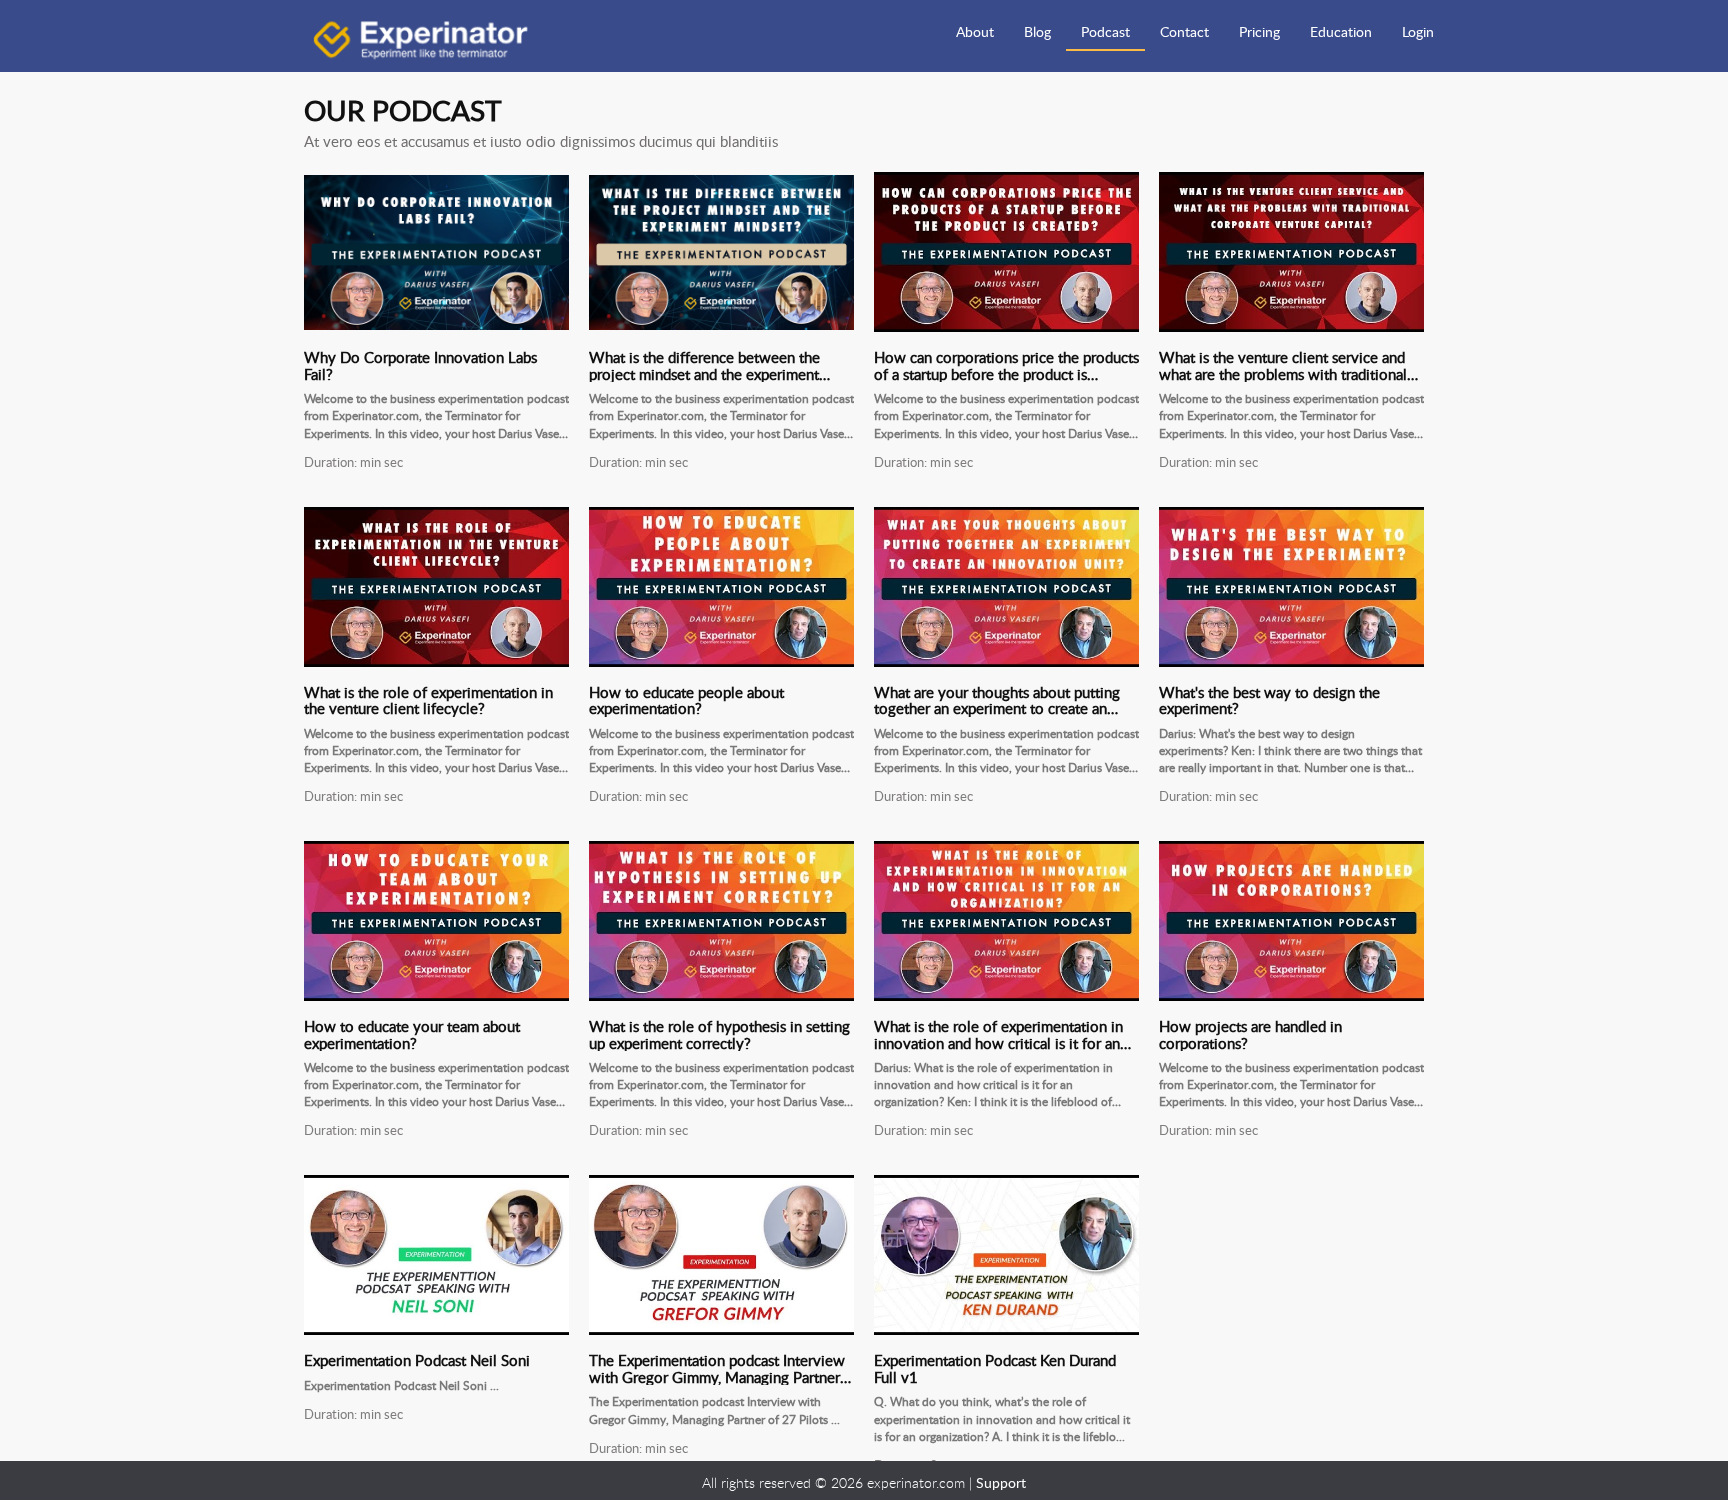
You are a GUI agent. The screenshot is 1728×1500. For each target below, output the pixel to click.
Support (1001, 1482)
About (975, 31)
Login (1418, 31)
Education (1341, 31)
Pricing (1259, 31)
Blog (1037, 31)
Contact (1184, 31)
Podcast (1105, 31)
